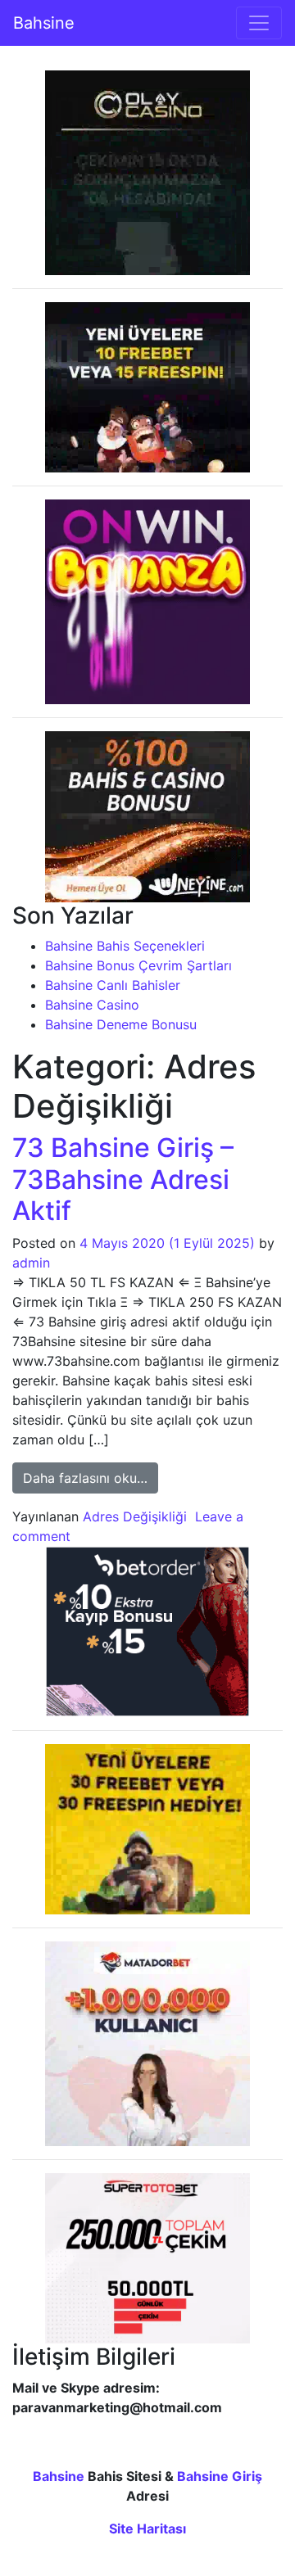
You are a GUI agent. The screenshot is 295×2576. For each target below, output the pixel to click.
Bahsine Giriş (220, 2476)
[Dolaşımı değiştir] (259, 23)
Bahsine (44, 23)
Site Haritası (147, 2529)
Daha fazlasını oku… (91, 1478)
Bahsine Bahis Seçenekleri (125, 946)
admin (31, 1263)
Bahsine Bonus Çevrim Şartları (138, 965)
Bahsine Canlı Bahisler (113, 985)
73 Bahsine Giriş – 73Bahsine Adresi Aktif (123, 1179)
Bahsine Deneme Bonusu (121, 1024)
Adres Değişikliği (135, 1516)
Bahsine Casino (92, 1005)
